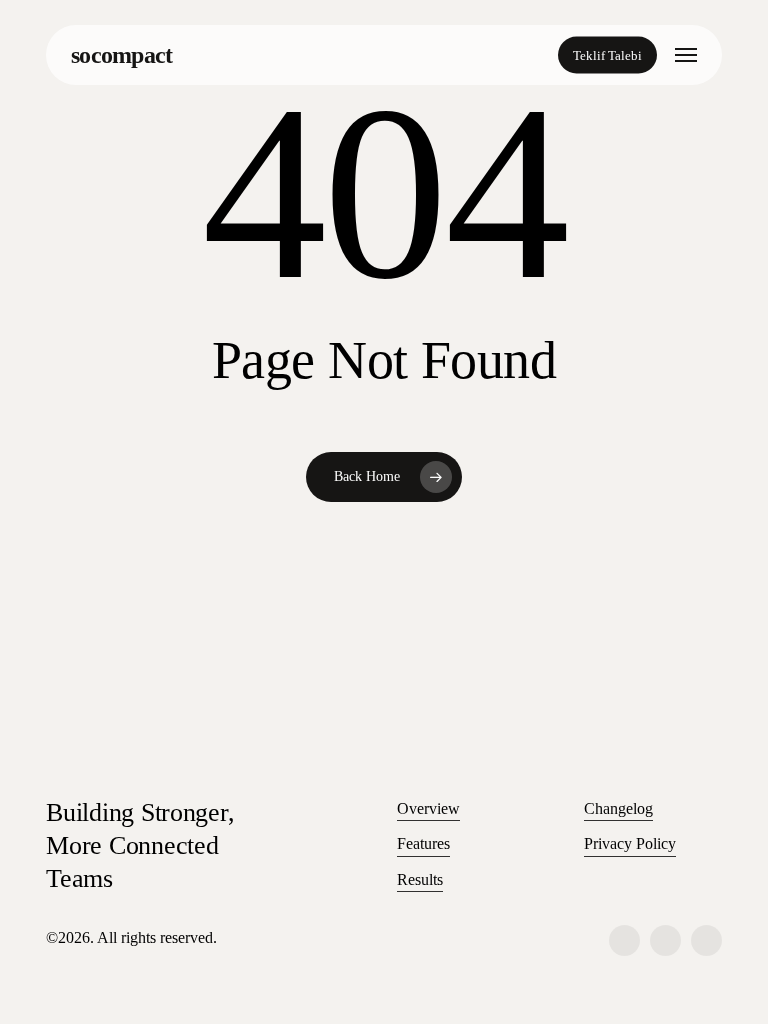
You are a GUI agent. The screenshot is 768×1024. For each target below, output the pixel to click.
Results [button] (420, 879)
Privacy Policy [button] (630, 843)
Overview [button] (428, 808)
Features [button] (423, 843)
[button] (686, 55)
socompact (122, 55)
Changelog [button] (618, 808)
